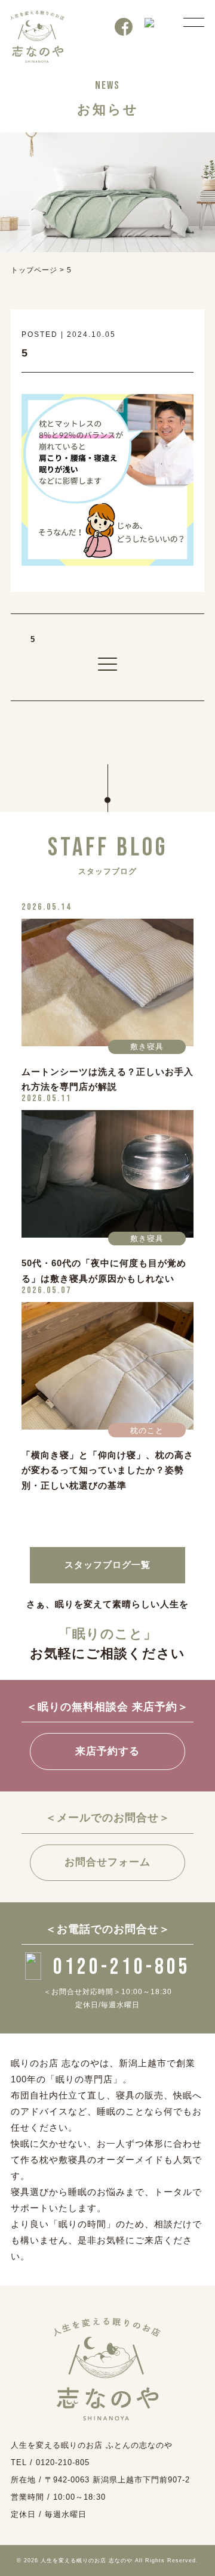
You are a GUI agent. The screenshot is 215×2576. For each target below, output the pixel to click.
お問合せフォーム (107, 1862)
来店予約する (107, 1751)
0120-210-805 (122, 1967)
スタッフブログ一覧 (107, 1565)
